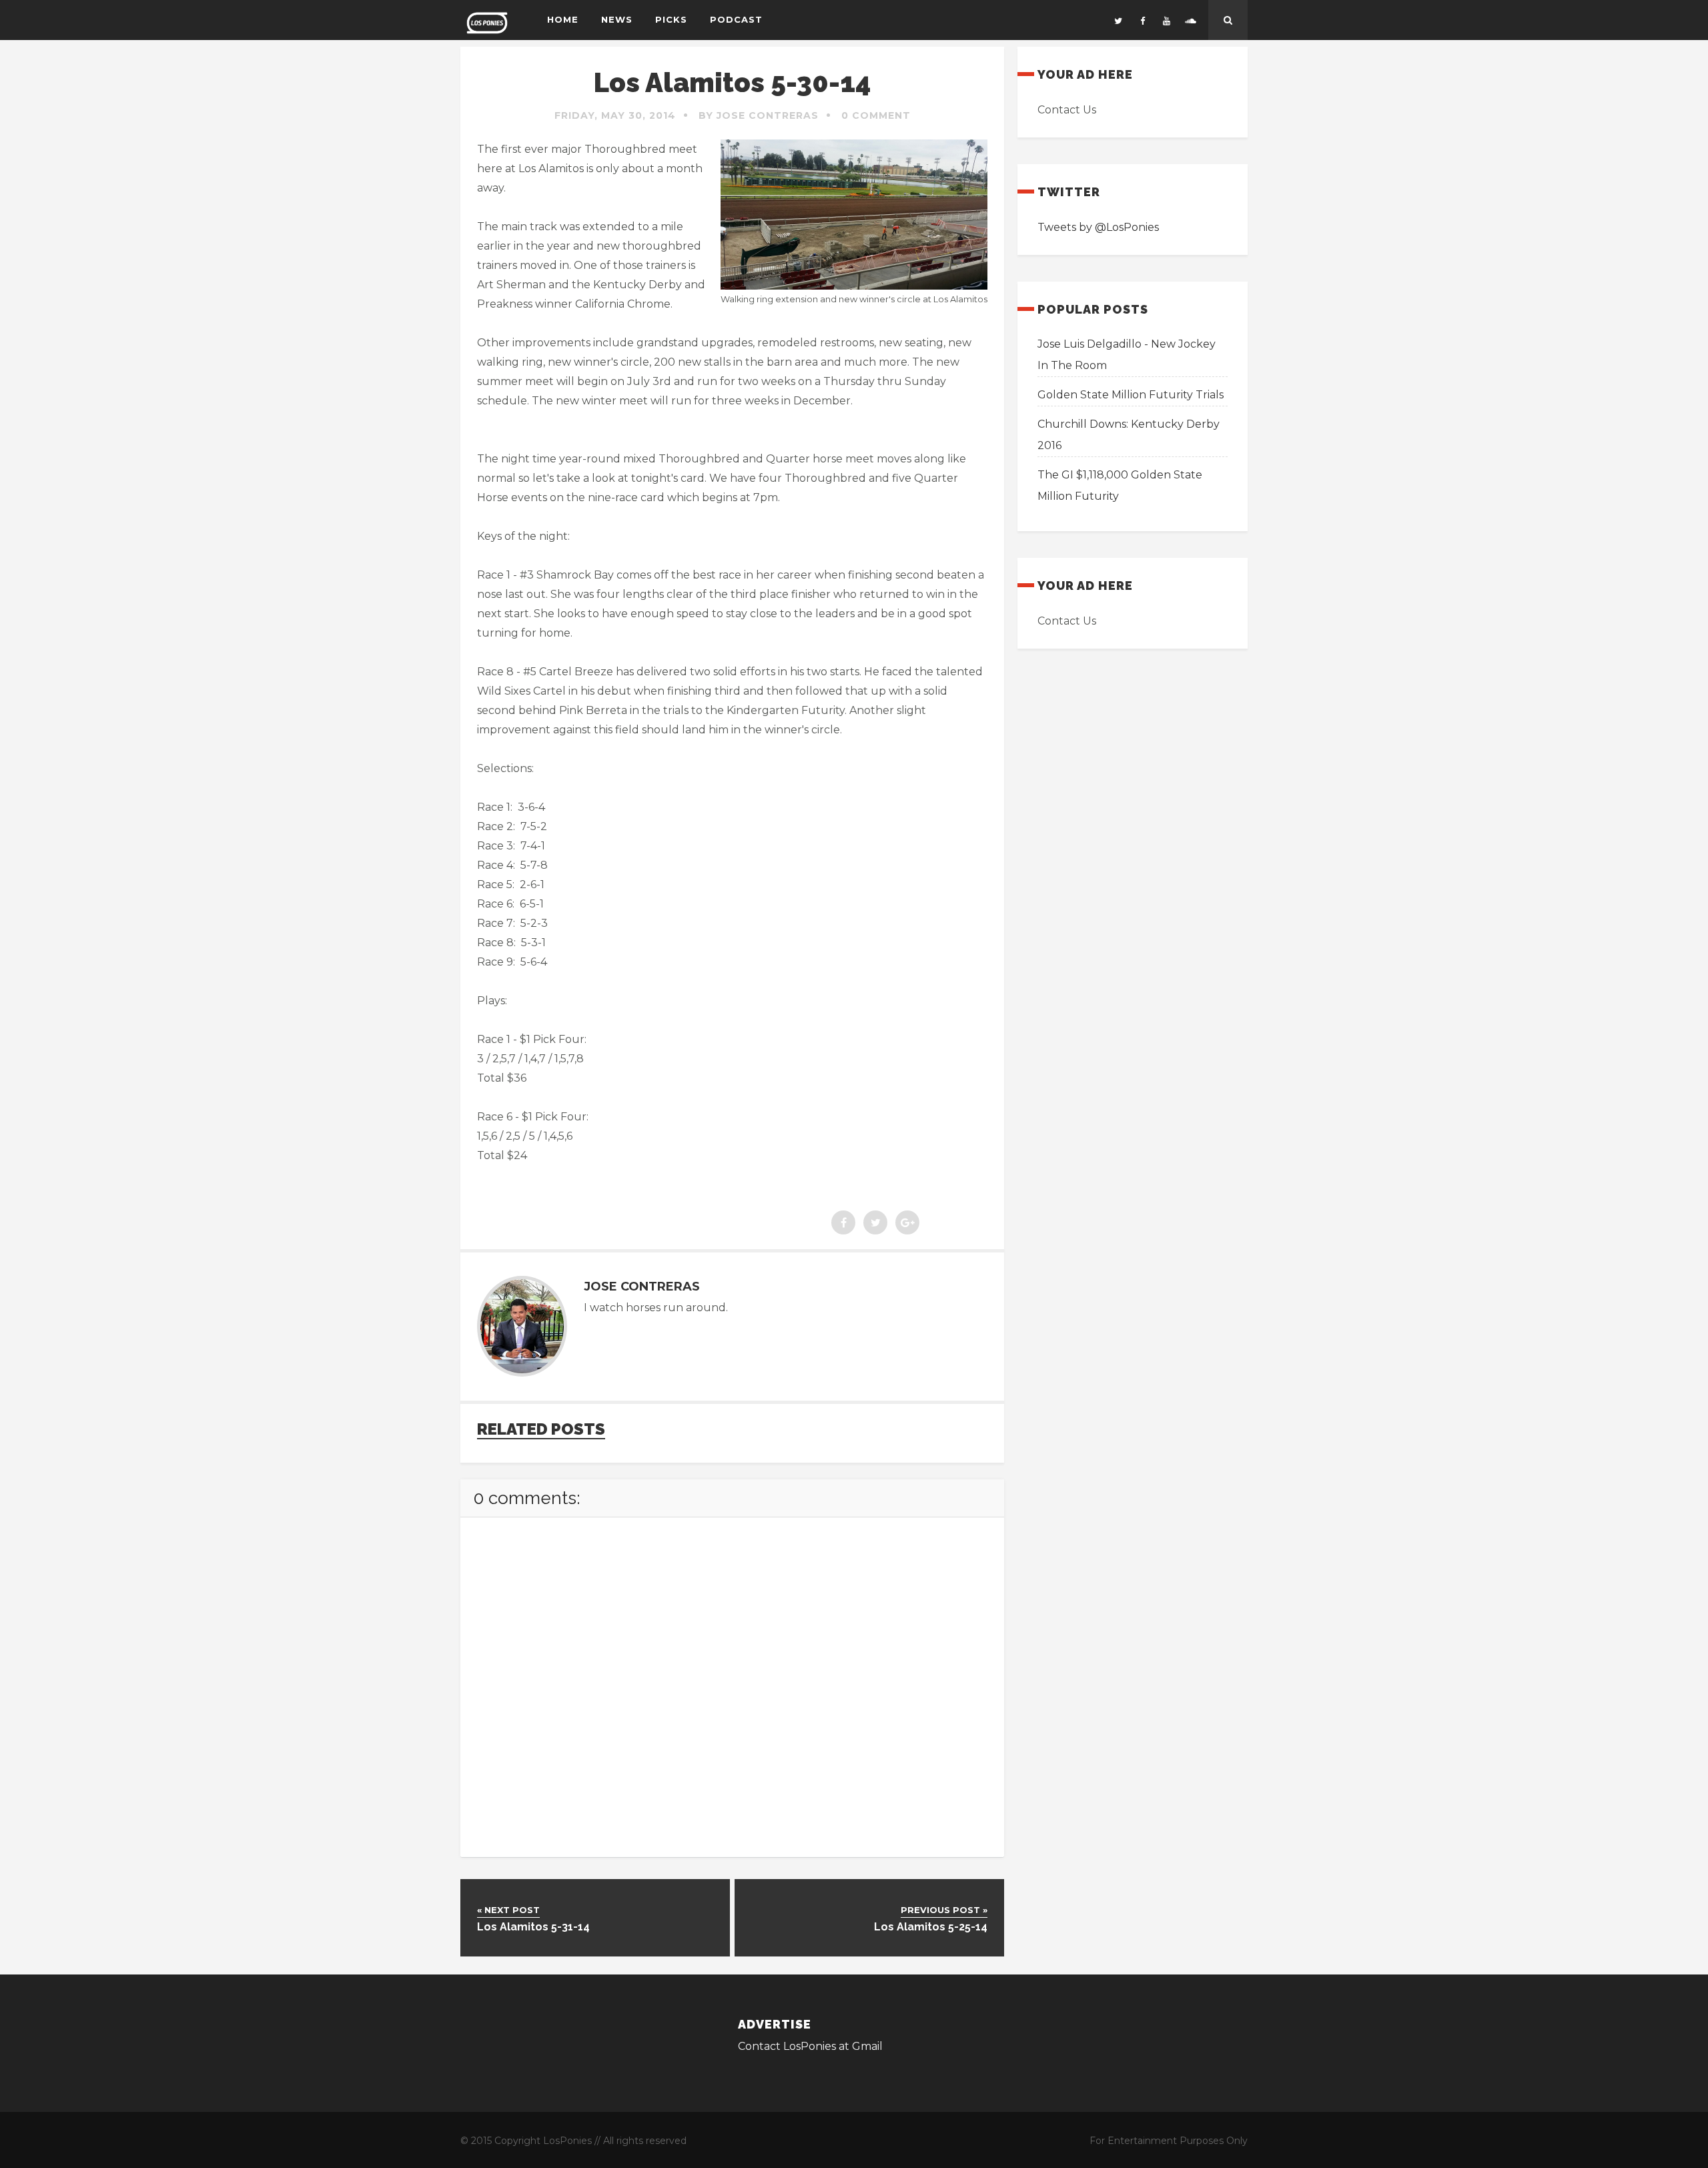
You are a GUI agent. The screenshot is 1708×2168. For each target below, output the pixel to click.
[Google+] (907, 1222)
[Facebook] (1142, 20)
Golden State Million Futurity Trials (1131, 395)
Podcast (736, 19)
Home (563, 19)
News (617, 19)
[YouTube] (1166, 20)
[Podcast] (1190, 20)
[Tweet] (875, 1222)
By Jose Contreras (759, 115)
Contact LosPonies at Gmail (810, 2046)
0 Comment (876, 115)
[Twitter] (1118, 20)
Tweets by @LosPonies (1098, 227)
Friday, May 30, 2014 (615, 115)
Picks (671, 19)
